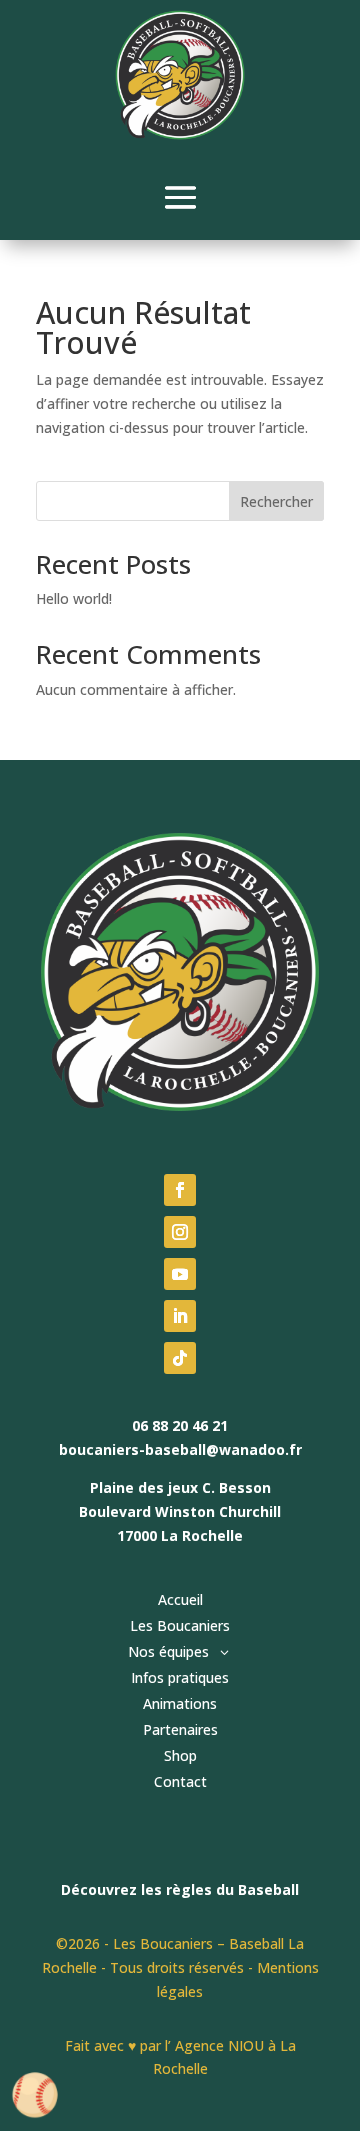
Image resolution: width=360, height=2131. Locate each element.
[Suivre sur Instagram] (180, 1232)
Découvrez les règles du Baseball (180, 1889)
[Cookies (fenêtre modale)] (35, 2096)
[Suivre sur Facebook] (180, 1190)
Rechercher (276, 501)
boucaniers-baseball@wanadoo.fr (180, 1449)
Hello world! (74, 598)
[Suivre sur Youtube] (180, 1274)
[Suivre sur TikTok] (180, 1358)
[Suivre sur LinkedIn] (180, 1316)
